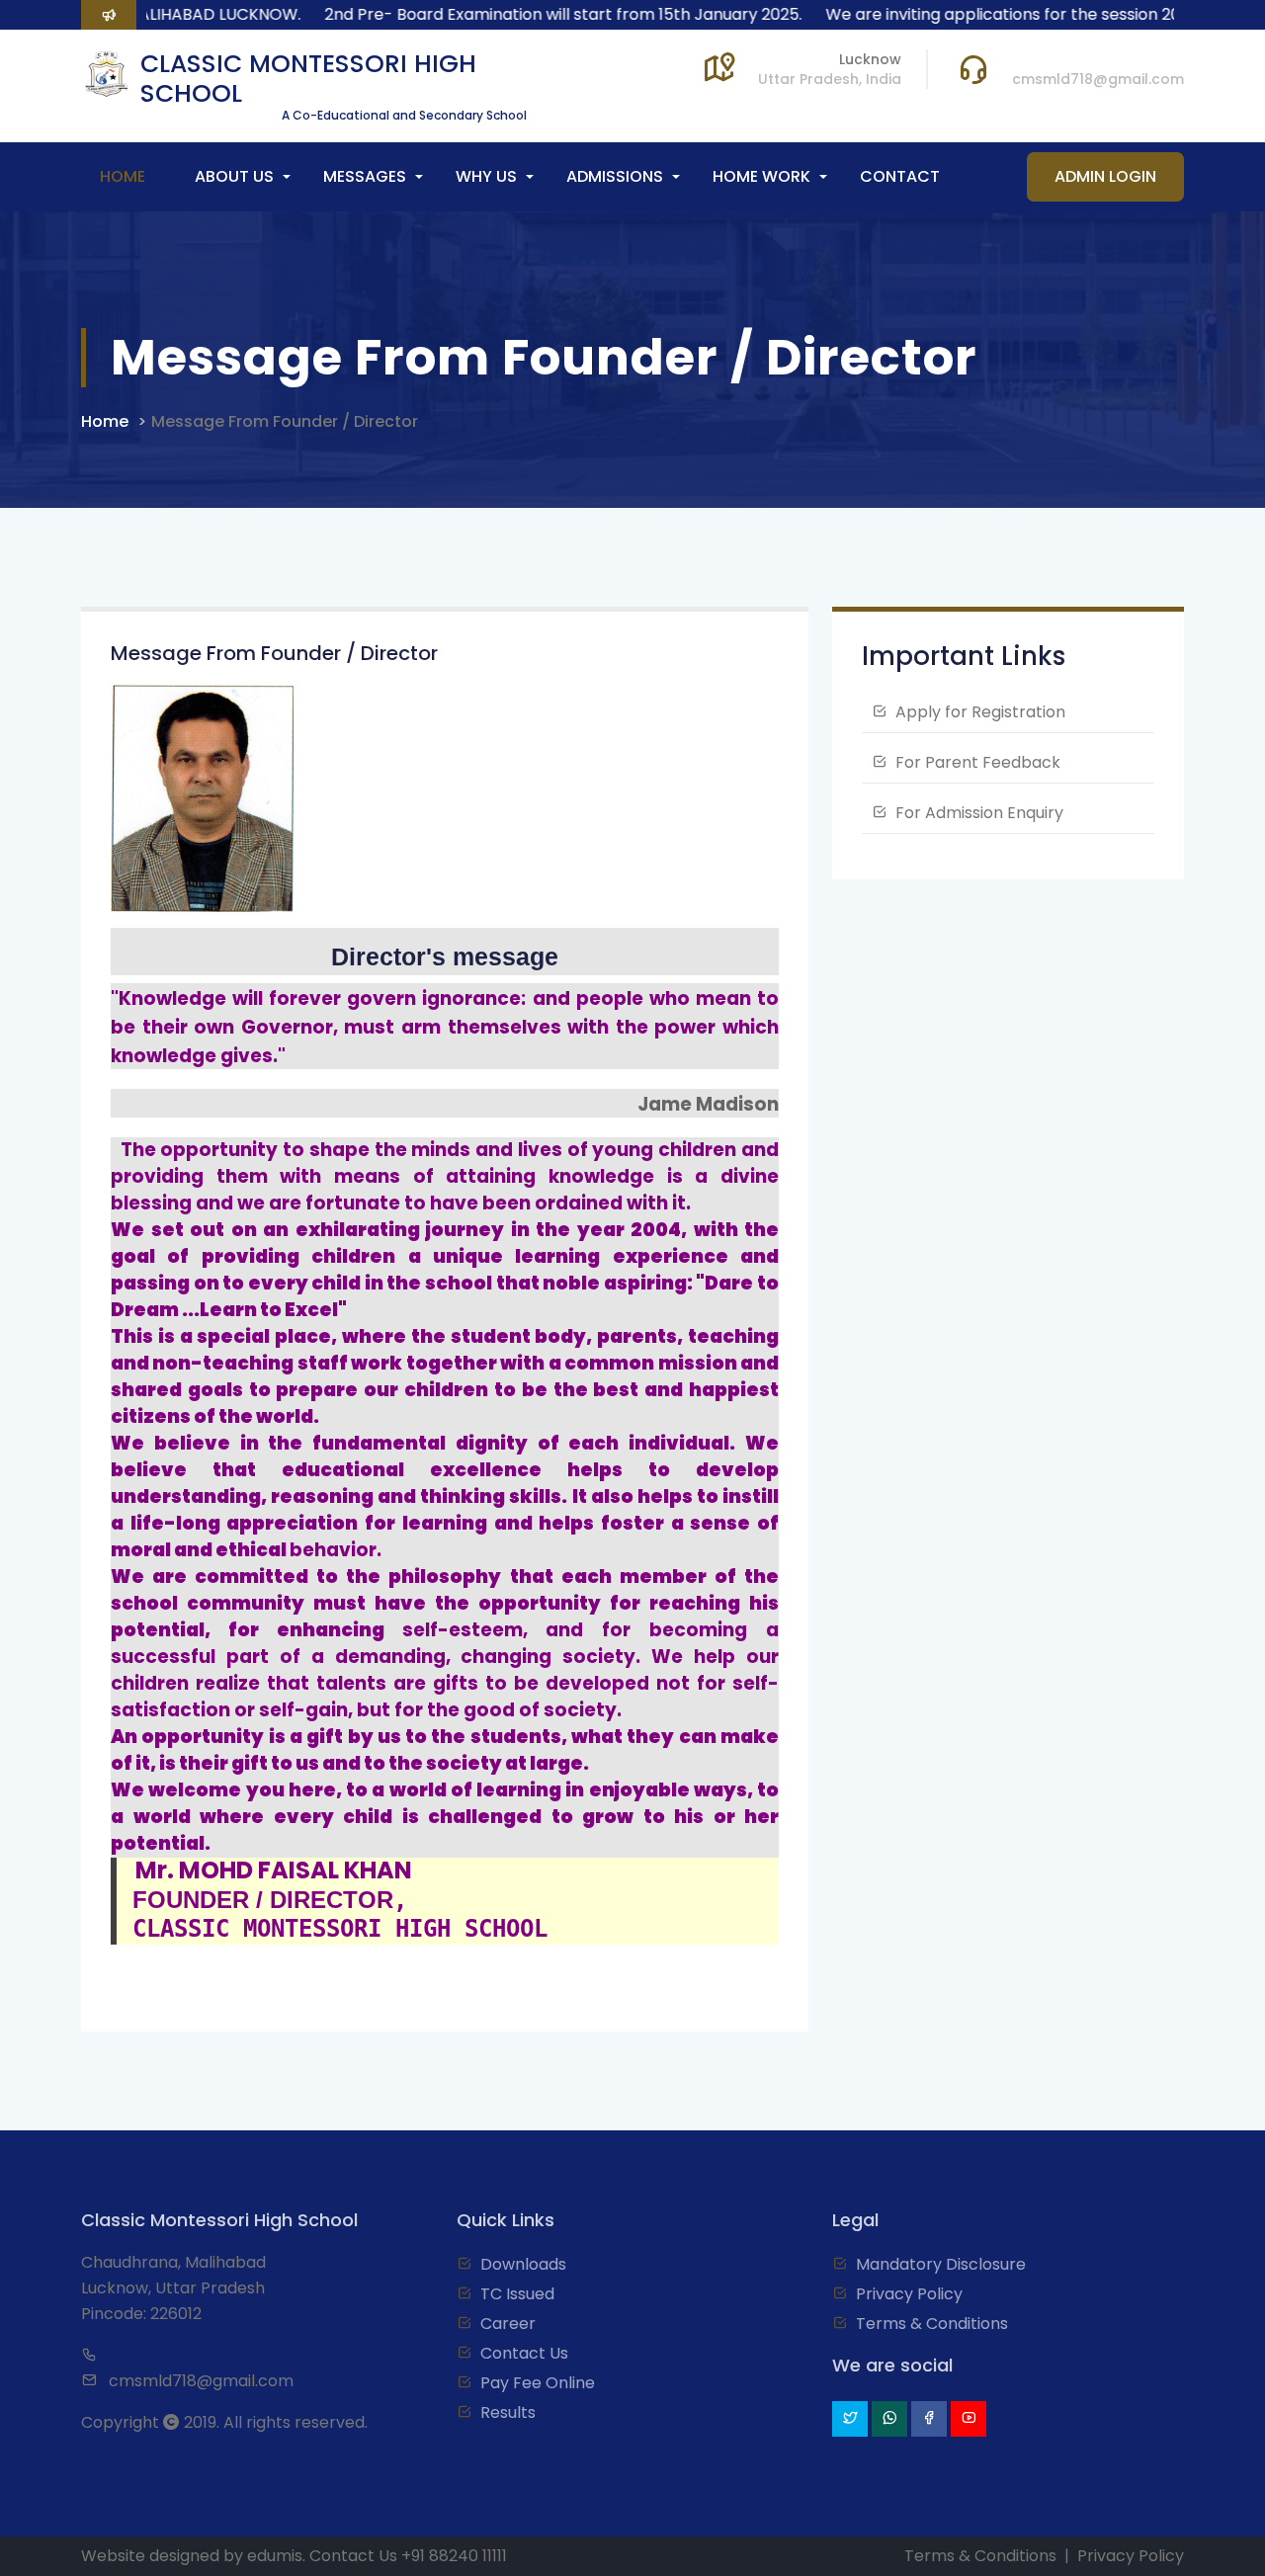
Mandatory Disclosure (941, 2264)
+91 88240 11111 (454, 2556)
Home (123, 176)
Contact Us (524, 2353)
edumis (275, 2556)
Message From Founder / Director (285, 421)
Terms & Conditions (932, 2324)
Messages (365, 176)
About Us (234, 176)
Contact (900, 176)
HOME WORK (761, 176)
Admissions (615, 176)
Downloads (523, 2264)
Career (508, 2324)
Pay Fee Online (538, 2383)
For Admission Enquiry (979, 813)
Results (508, 2412)
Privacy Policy (909, 2294)
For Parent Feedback (978, 762)
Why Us (486, 176)
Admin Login (1105, 176)
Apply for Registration (980, 712)
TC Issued (517, 2294)
